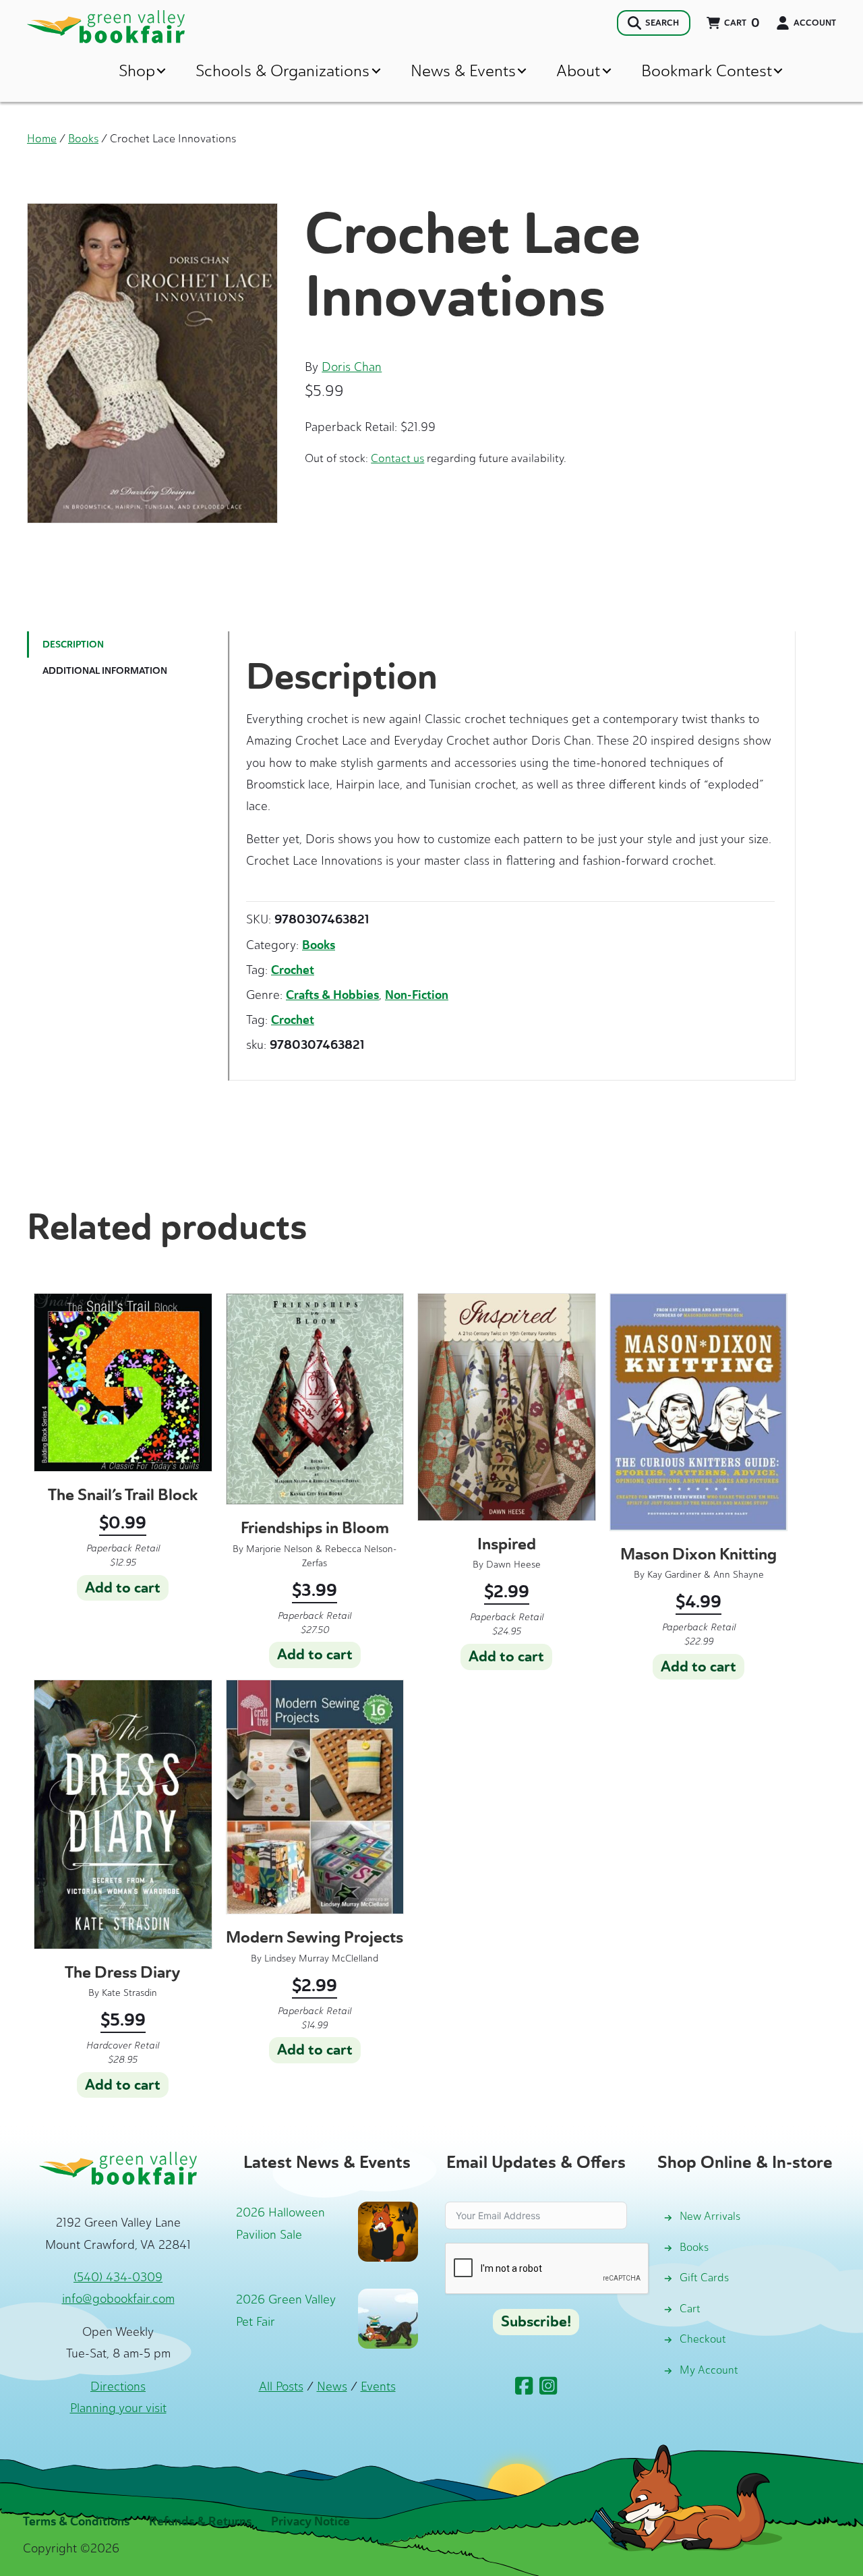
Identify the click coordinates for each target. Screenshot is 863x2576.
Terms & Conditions (76, 2521)
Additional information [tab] (105, 671)
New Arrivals (710, 2216)
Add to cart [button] (123, 1588)
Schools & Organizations (282, 70)
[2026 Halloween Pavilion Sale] (388, 2231)
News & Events (463, 70)
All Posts (281, 2386)
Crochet (293, 970)
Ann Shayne (739, 1575)
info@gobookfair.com (118, 2299)
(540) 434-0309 (118, 2277)
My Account (709, 2370)
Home (42, 138)
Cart (690, 2309)
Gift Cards (704, 2278)
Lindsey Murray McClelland (321, 1958)
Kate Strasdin (129, 1993)
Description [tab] (73, 645)
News (332, 2386)
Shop (137, 70)
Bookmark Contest (707, 70)
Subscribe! (536, 2322)
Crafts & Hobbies (332, 995)
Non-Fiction (417, 995)
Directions (118, 2386)
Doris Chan (352, 367)
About (578, 70)
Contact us (397, 458)
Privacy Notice (310, 2521)
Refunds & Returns (200, 2521)
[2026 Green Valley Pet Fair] (388, 2318)
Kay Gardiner (674, 1575)
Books (83, 138)
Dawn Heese (513, 1565)
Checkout (703, 2339)
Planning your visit (118, 2408)
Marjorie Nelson (279, 1549)
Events (378, 2386)
